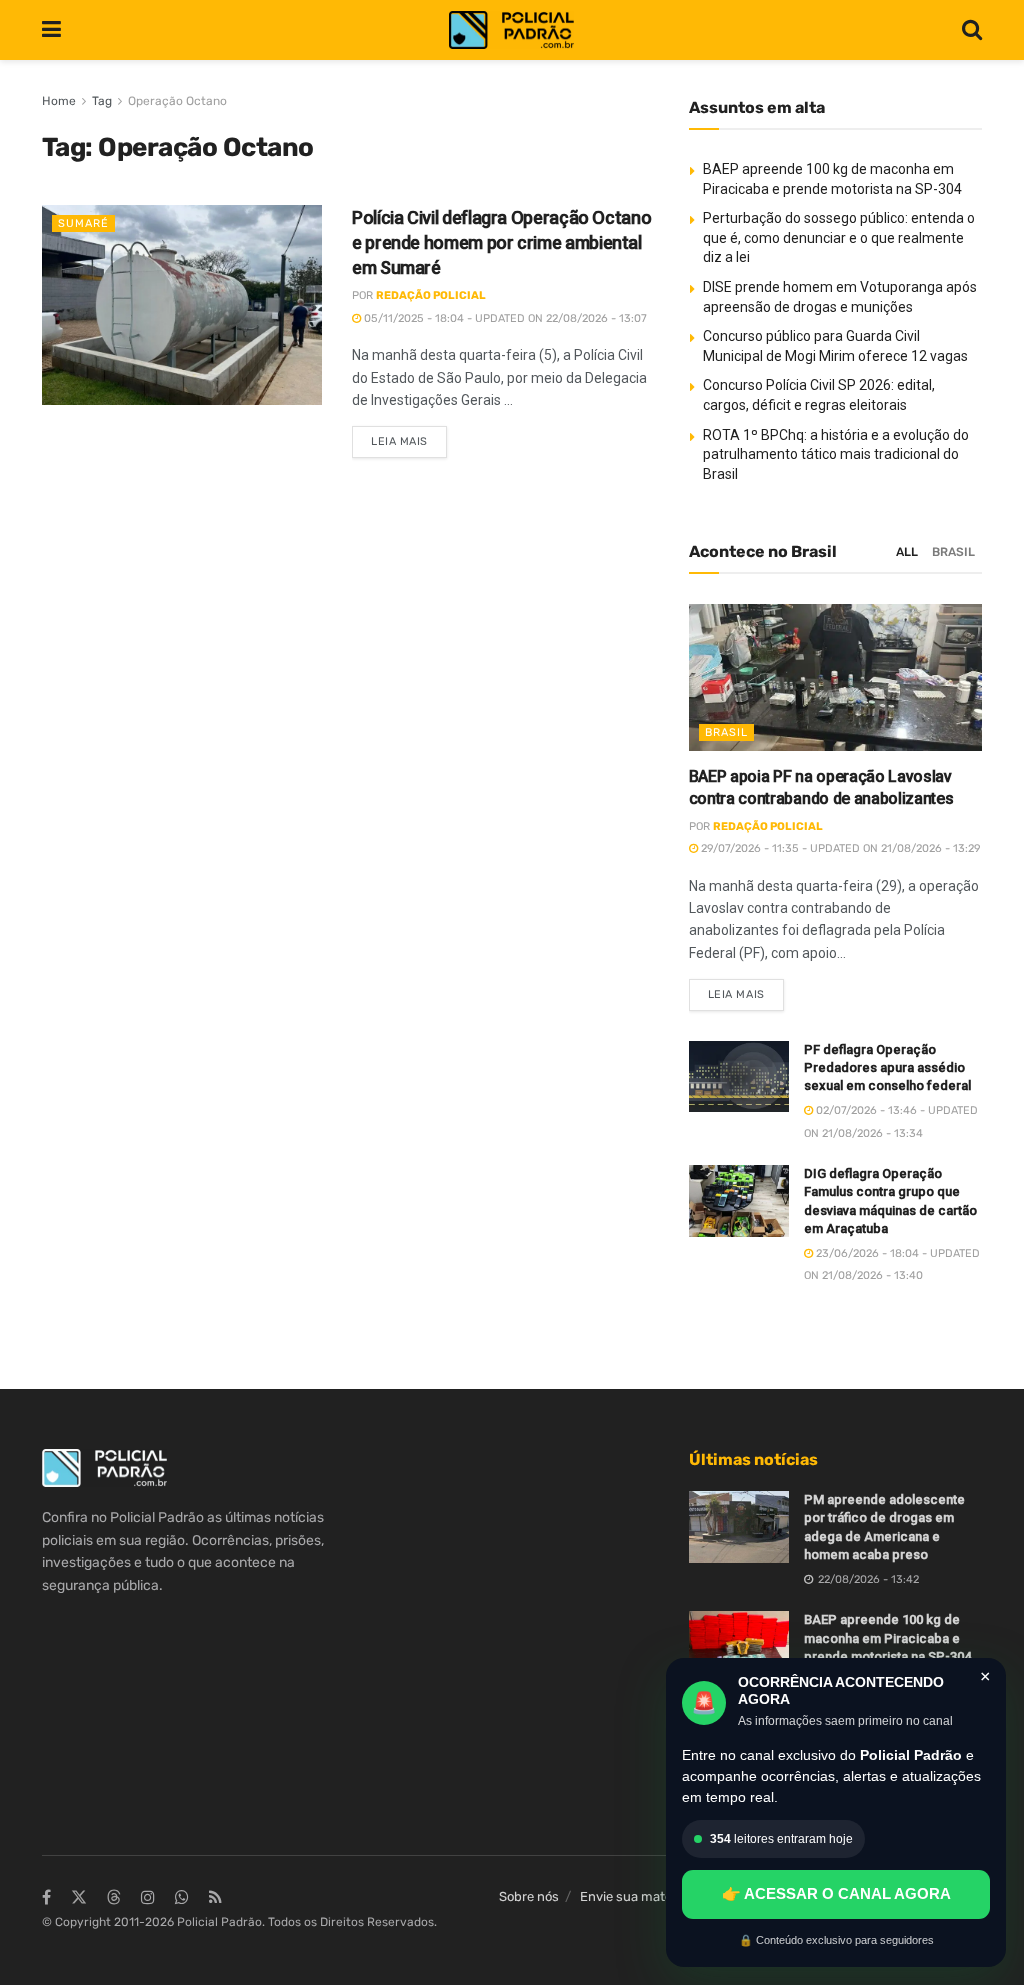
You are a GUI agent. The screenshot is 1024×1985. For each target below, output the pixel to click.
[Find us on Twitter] (79, 1898)
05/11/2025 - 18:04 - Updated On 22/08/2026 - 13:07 (504, 318)
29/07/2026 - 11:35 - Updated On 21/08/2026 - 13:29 (839, 848)
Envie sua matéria (633, 1896)
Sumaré (83, 223)
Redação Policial (431, 295)
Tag (102, 101)
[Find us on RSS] (215, 1898)
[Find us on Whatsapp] (182, 1898)
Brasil (953, 552)
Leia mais (409, 437)
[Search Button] (972, 30)
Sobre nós (529, 1896)
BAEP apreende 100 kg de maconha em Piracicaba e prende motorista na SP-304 (887, 1637)
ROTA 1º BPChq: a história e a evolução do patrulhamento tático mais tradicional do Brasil (836, 454)
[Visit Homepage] (511, 30)
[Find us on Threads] (114, 1898)
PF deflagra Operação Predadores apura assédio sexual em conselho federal (887, 1067)
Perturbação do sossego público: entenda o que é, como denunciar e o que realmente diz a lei (839, 237)
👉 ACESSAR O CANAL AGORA (836, 1893)
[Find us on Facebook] (46, 1898)
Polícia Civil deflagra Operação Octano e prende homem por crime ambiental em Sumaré (501, 242)
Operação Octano (177, 101)
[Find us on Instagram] (148, 1898)
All (907, 552)
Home (59, 101)
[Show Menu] (51, 30)
